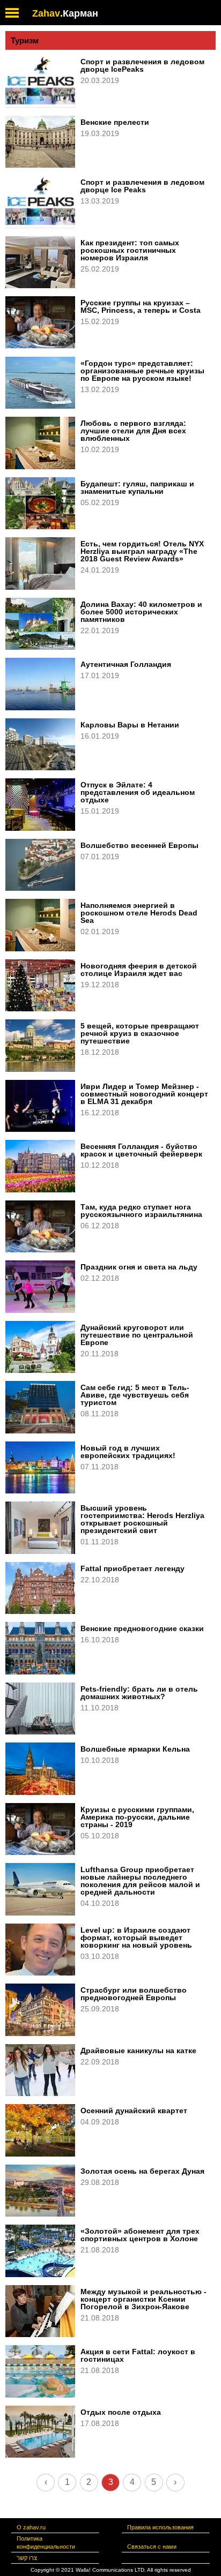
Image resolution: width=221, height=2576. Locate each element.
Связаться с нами (152, 2547)
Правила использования (160, 2527)
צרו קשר (27, 2558)
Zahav (46, 13)
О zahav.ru (31, 2527)
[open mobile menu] (12, 13)
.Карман (79, 13)
